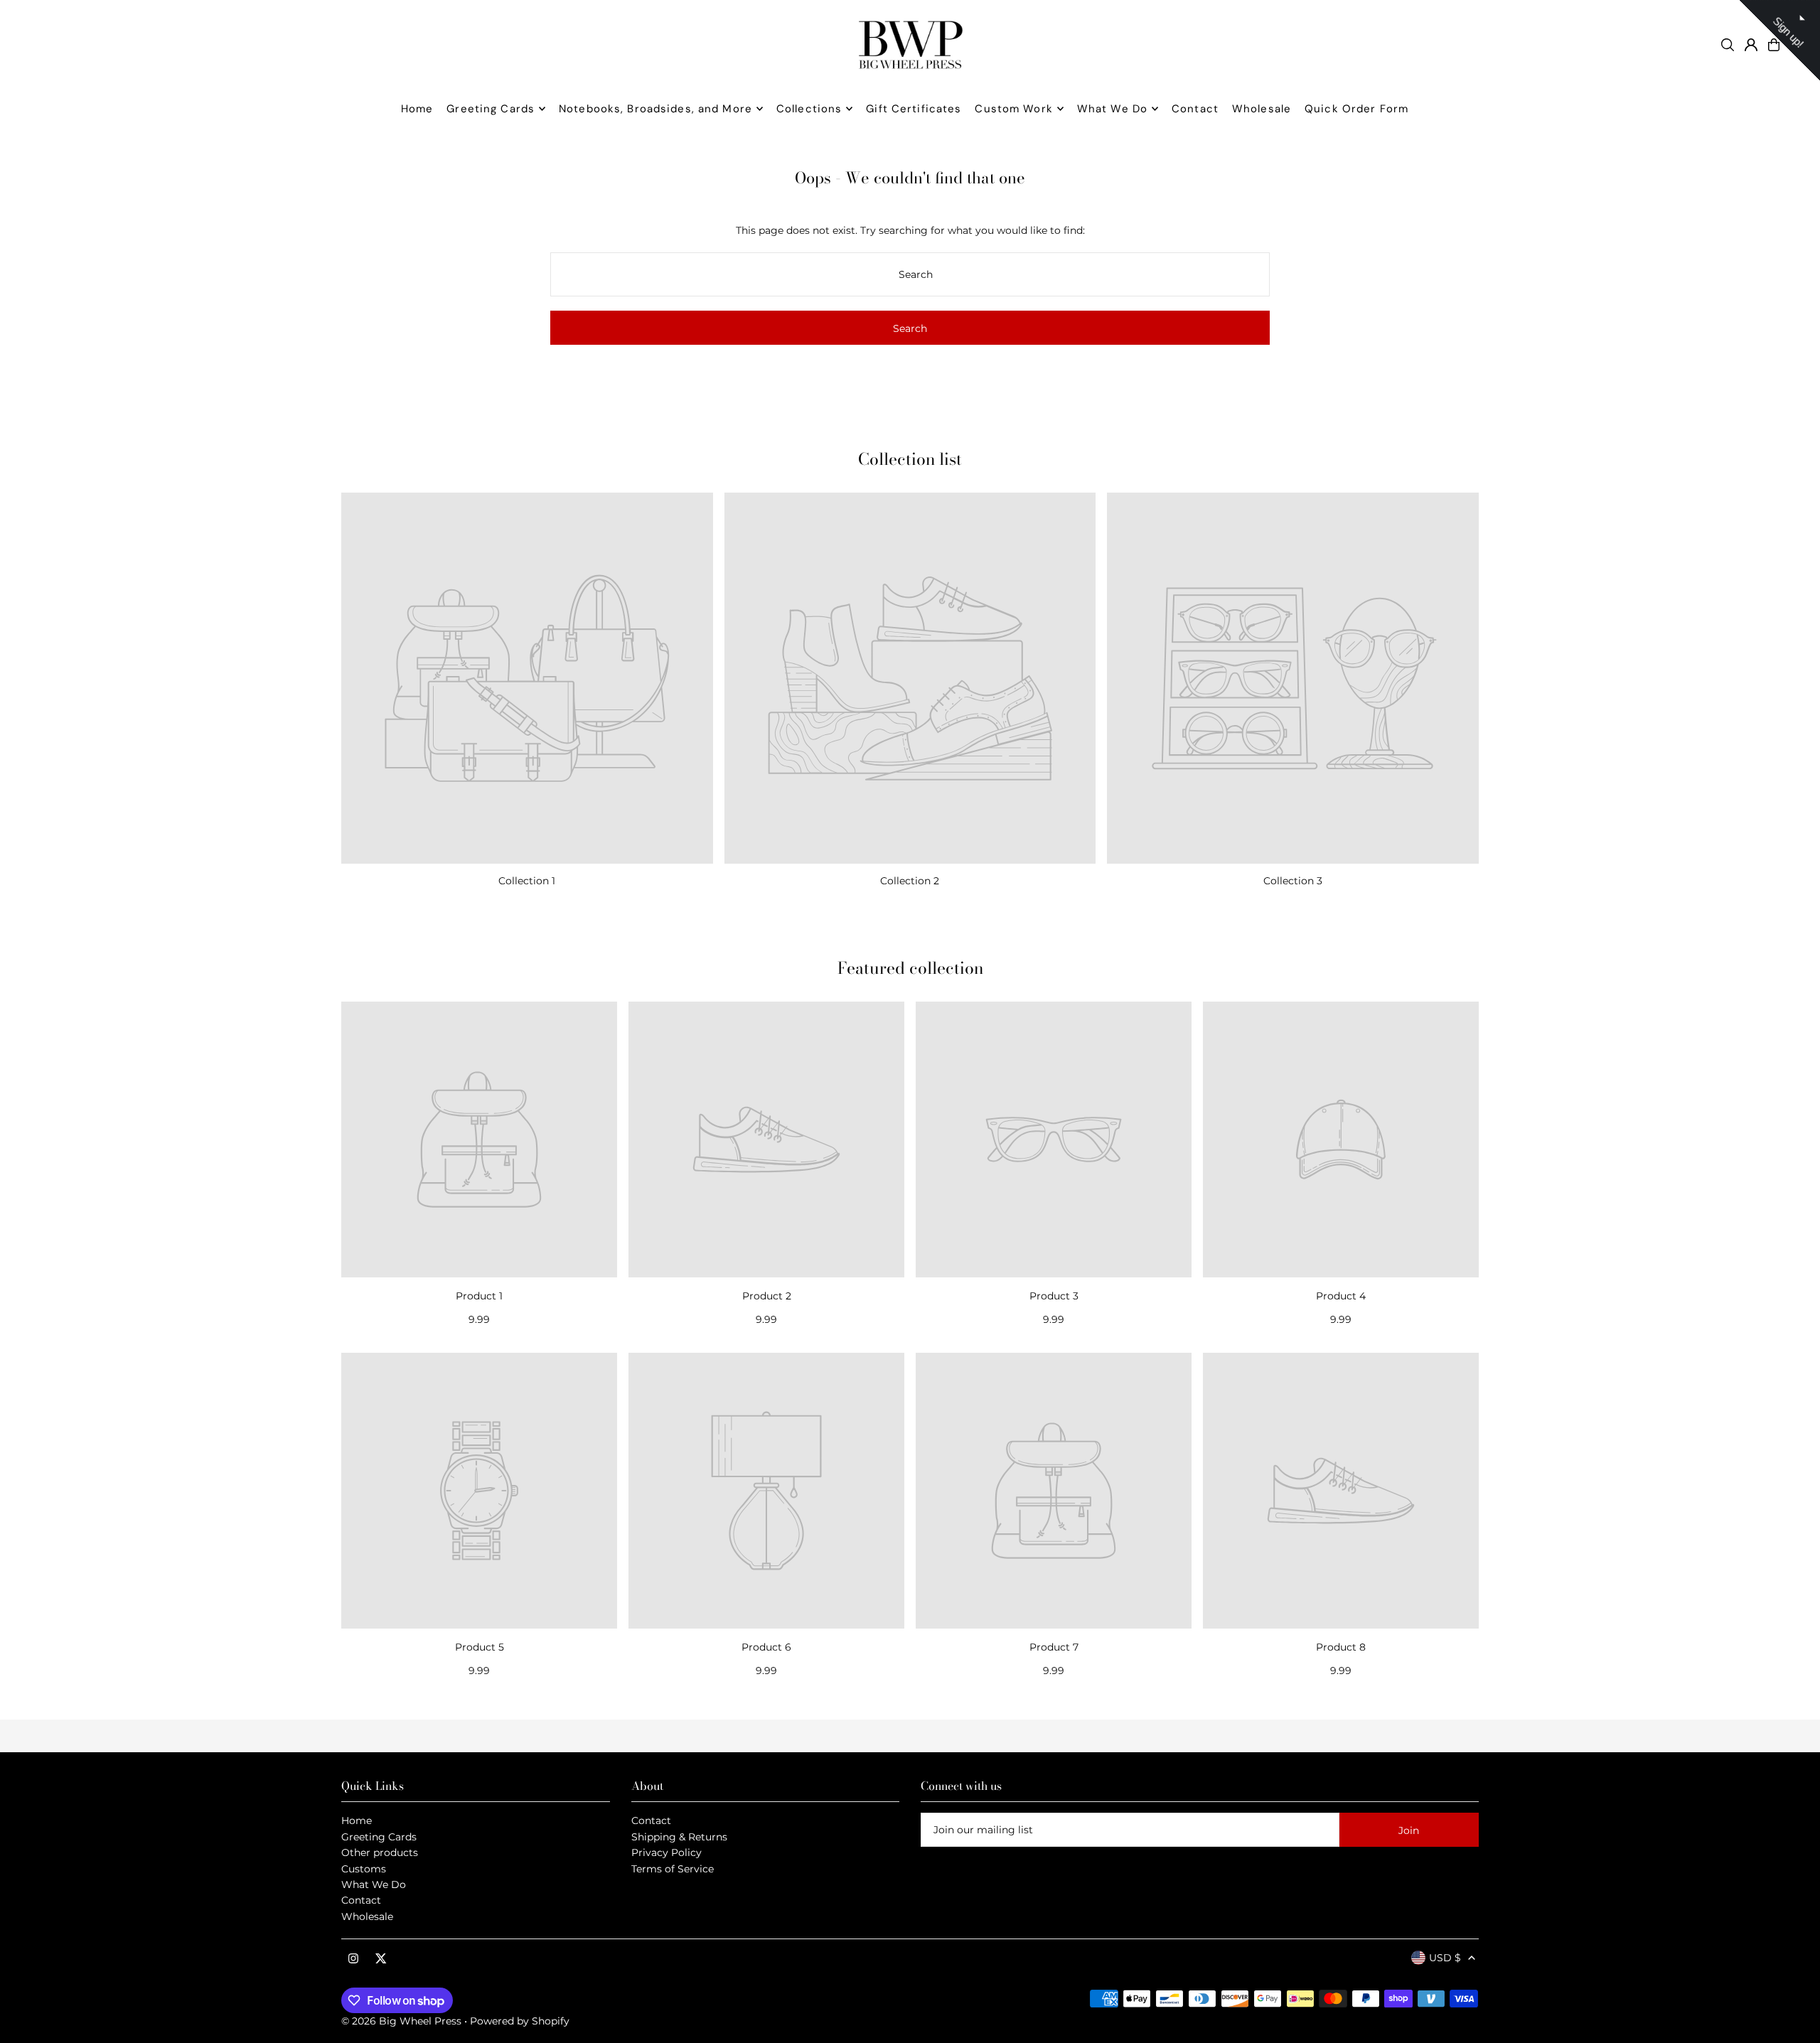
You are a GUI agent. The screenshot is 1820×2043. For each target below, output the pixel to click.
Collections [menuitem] (809, 109)
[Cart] (1774, 45)
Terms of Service (673, 1869)
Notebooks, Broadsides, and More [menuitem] (655, 109)
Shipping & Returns (679, 1837)
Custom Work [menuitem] (1013, 109)
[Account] (1751, 45)
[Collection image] (527, 679)
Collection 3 (1293, 881)
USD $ (1445, 1958)
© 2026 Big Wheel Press (401, 2021)
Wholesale (367, 1916)
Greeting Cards (379, 1837)
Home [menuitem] (417, 109)
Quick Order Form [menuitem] (1356, 109)
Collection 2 (910, 881)
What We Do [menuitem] (1112, 109)
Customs (364, 1869)
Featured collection (910, 968)
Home (357, 1821)
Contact (361, 1900)
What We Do (374, 1884)
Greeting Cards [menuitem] (491, 109)
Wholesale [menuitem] (1262, 109)
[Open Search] (1728, 45)
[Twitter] (381, 1959)
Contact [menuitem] (1195, 109)
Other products (380, 1852)
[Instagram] (353, 1959)
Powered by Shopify (520, 2021)
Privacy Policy (667, 1852)
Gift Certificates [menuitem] (914, 109)
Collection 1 (527, 881)
